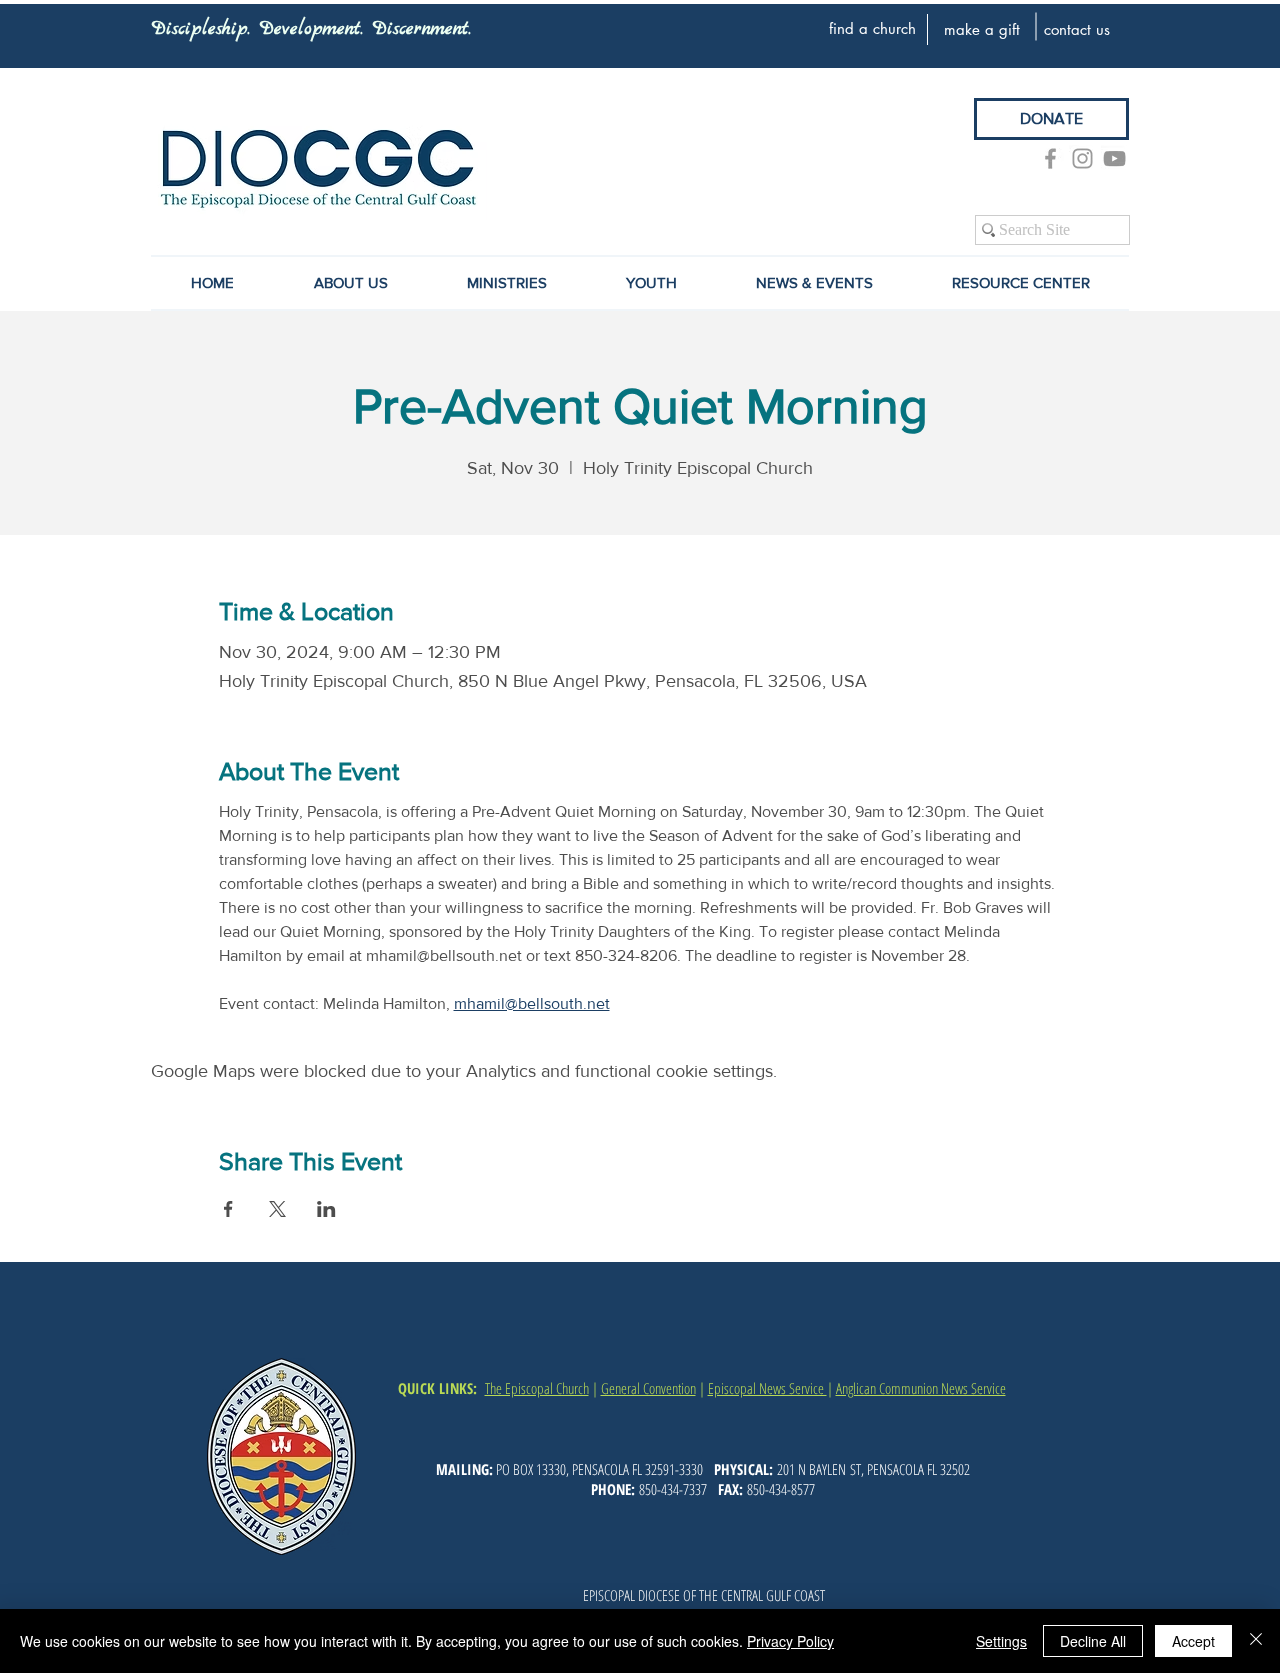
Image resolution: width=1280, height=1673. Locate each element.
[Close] (1256, 1641)
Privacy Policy (790, 1641)
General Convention (648, 1388)
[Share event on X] (277, 1209)
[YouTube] (1114, 158)
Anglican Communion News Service (921, 1388)
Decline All (1093, 1641)
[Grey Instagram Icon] (1082, 158)
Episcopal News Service (767, 1388)
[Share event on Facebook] (228, 1209)
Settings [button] (1001, 1641)
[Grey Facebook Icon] (1050, 158)
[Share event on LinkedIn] (326, 1209)
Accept (1193, 1641)
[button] (814, 283)
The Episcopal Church (537, 1388)
